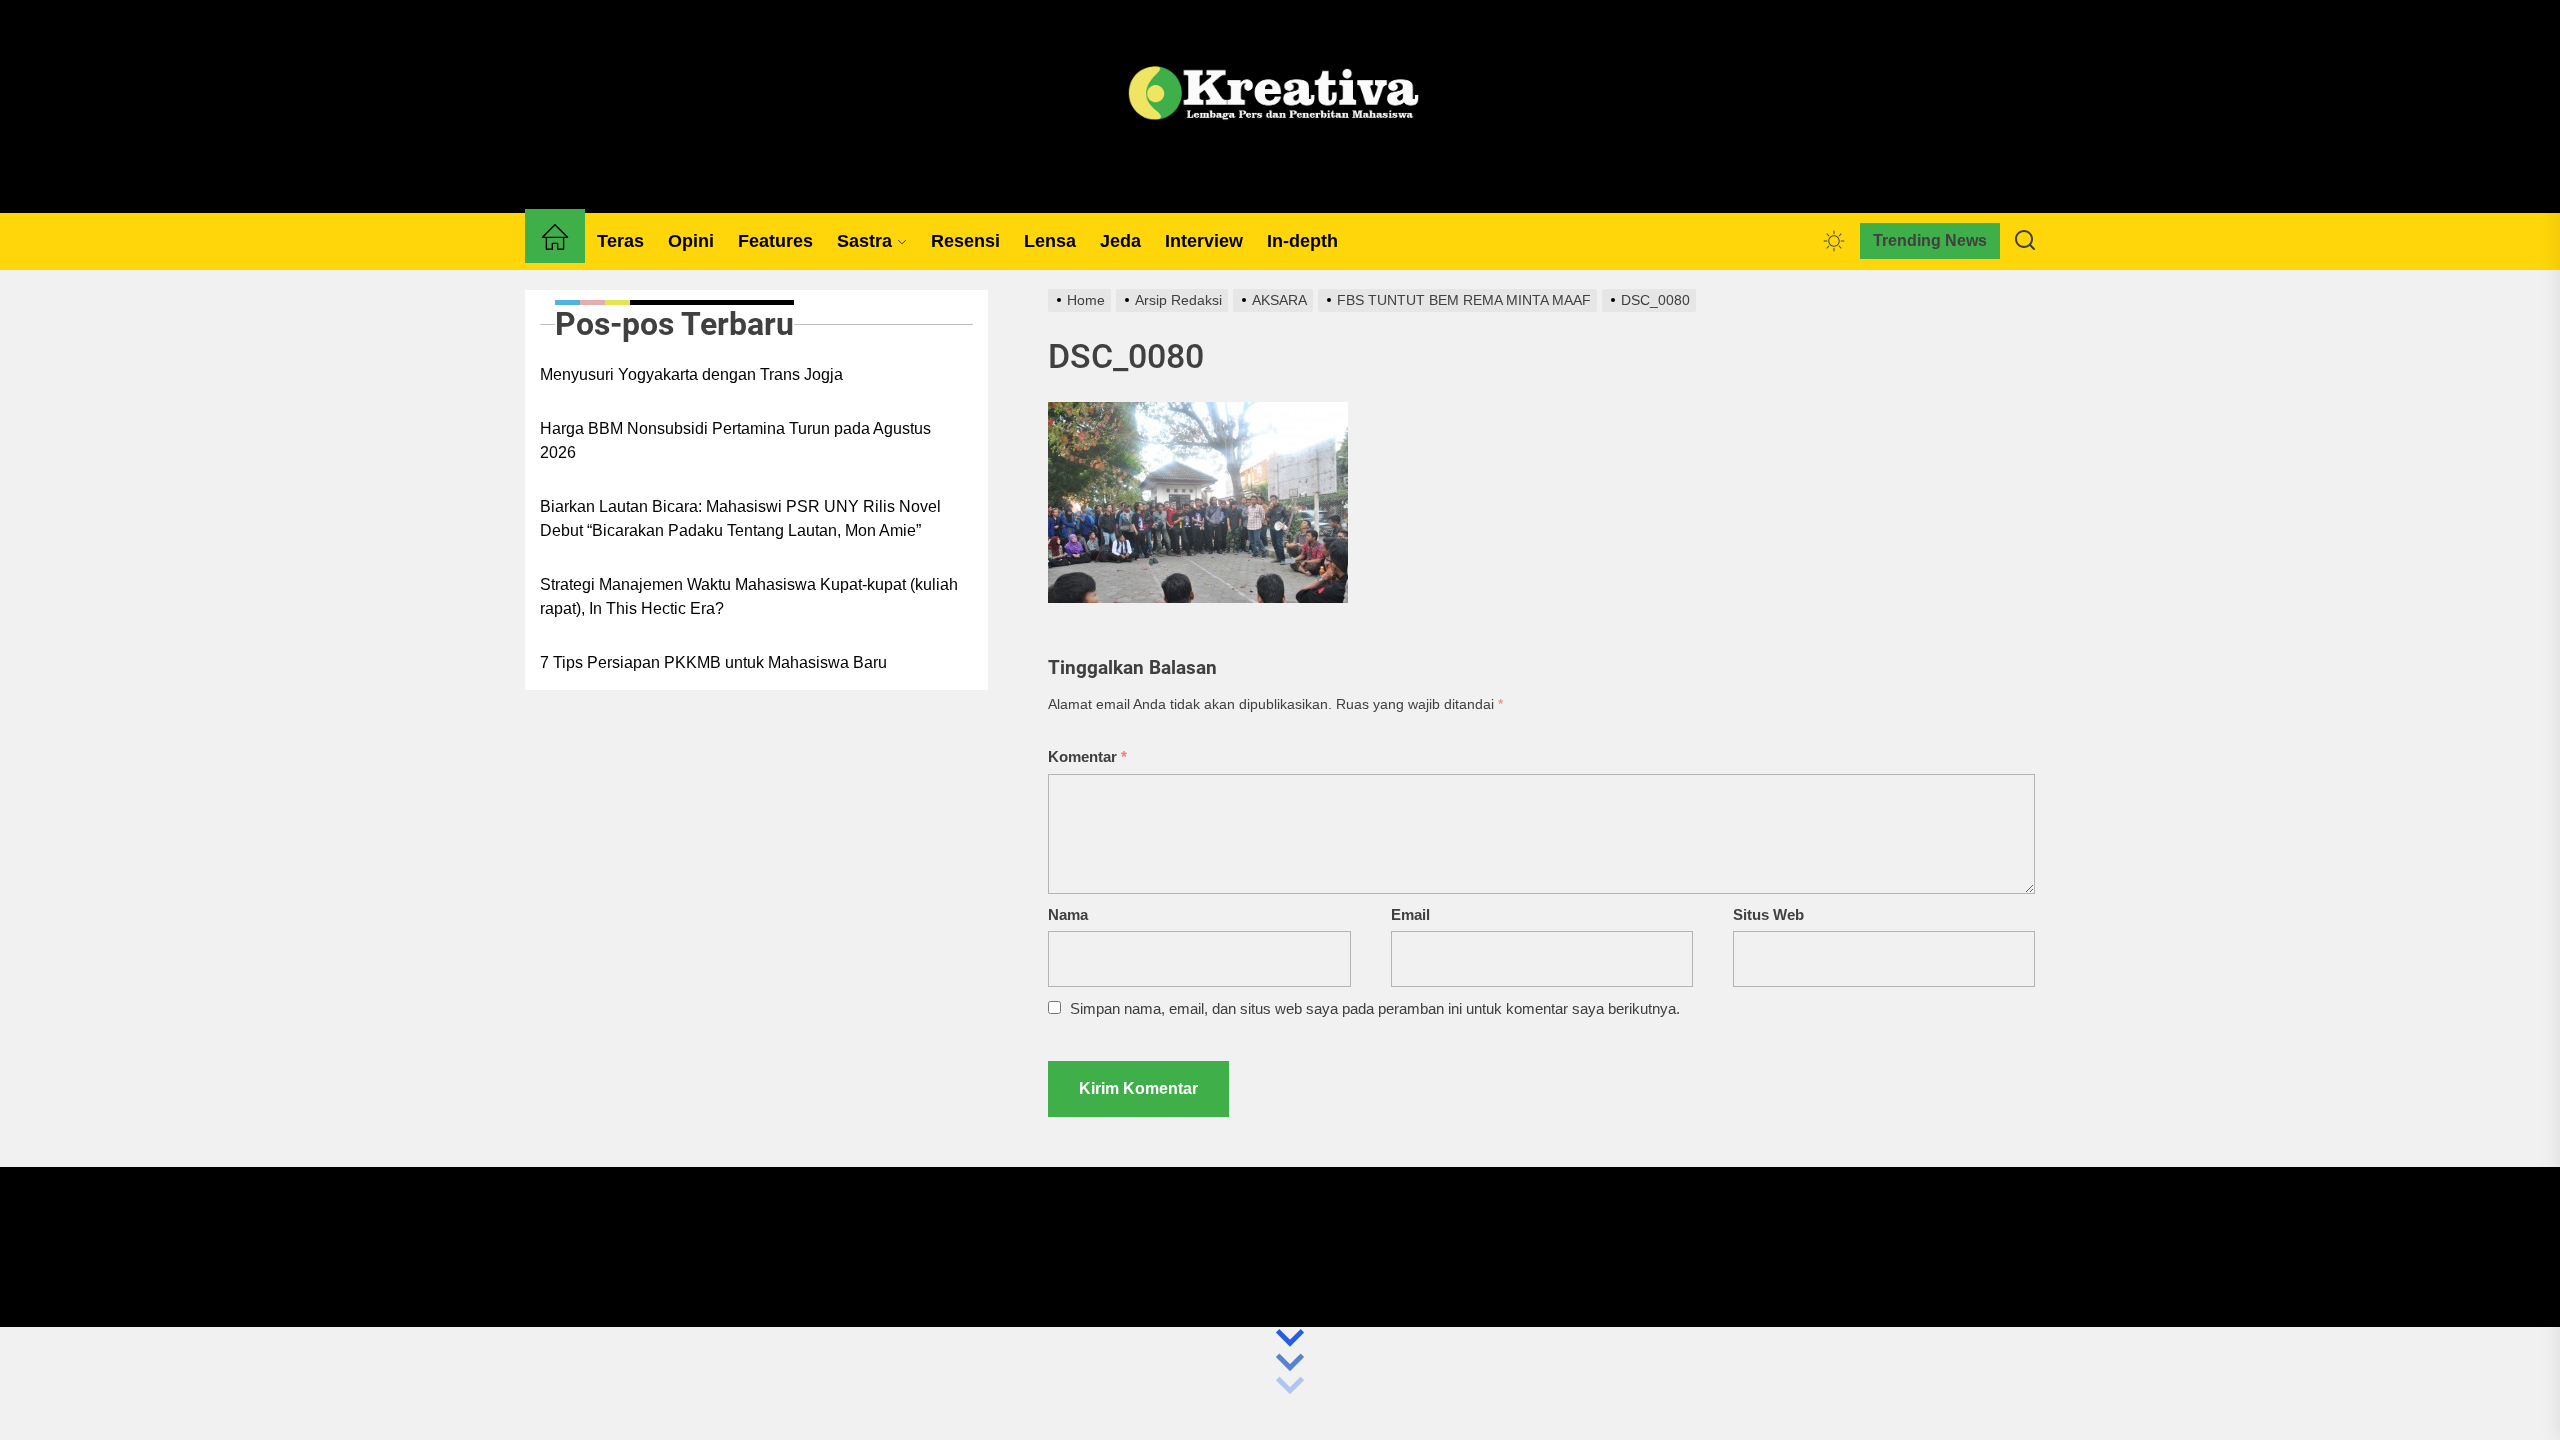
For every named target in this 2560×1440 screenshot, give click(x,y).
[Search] (2025, 241)
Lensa (1050, 241)
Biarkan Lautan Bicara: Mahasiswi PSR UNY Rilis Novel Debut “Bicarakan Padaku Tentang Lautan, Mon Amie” (740, 518)
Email (1410, 914)
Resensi (965, 241)
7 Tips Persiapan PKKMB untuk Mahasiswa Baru (713, 662)
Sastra (864, 241)
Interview (1204, 241)
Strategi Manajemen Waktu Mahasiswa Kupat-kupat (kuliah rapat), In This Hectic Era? (749, 596)
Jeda (1120, 241)
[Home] (555, 241)
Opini (691, 241)
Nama (1068, 914)
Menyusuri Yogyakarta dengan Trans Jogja (691, 374)
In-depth (1302, 241)
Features (775, 241)
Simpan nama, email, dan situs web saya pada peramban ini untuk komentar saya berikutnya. (1375, 1008)
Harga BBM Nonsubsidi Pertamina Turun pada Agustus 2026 (735, 440)
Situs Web (1768, 914)
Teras (620, 241)
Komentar (1087, 756)
